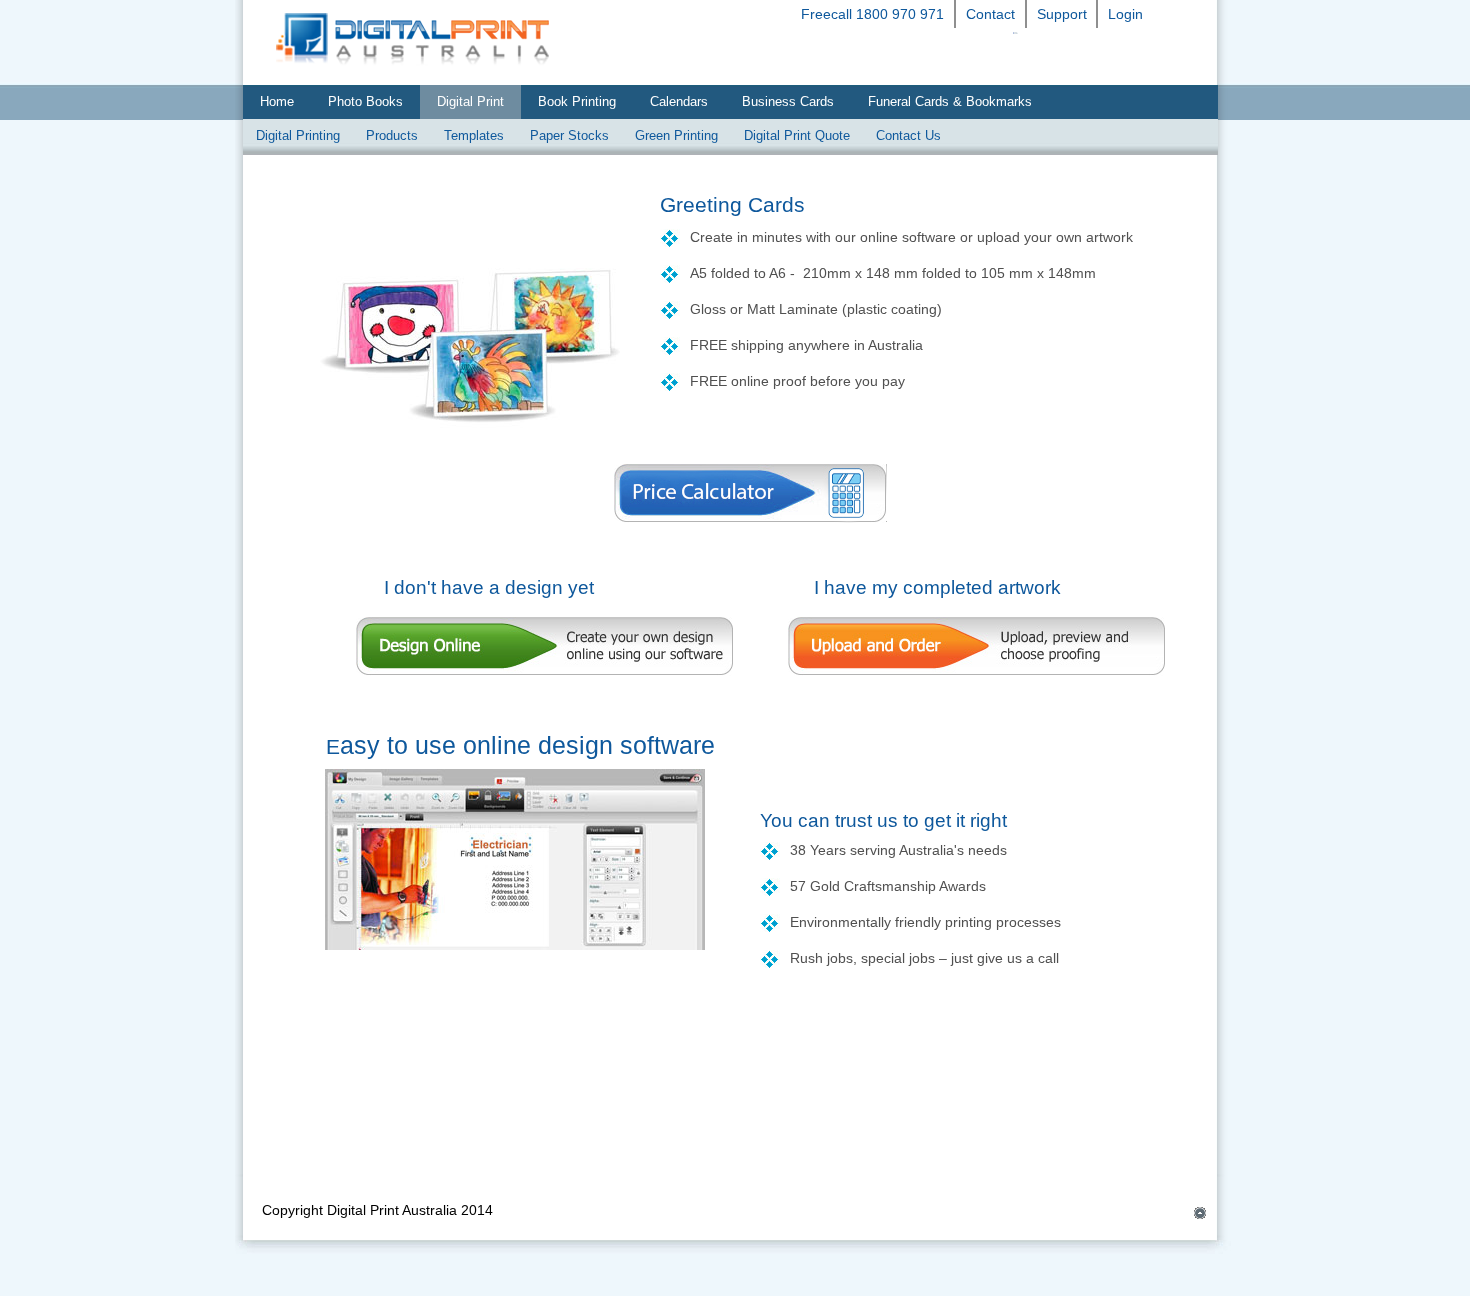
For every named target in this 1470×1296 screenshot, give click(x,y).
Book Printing (577, 101)
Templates (474, 135)
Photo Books (365, 101)
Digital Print (470, 101)
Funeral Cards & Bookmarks (950, 101)
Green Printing (676, 135)
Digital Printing (298, 135)
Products (392, 135)
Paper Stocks (569, 135)
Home (277, 101)
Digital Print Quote (797, 135)
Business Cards (788, 101)
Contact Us (908, 135)
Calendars (679, 101)
